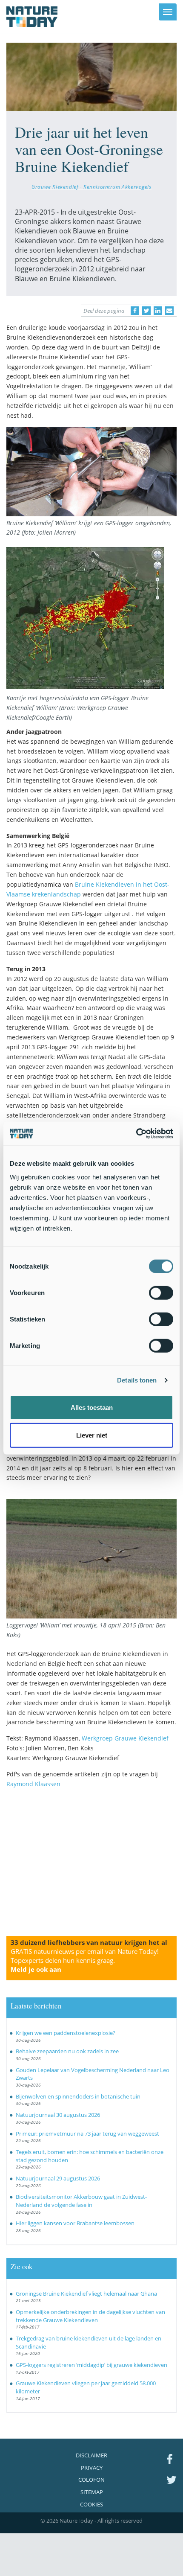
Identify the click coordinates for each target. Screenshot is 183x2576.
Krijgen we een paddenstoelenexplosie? (66, 2033)
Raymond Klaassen (33, 1784)
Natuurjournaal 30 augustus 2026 (58, 2115)
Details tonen (137, 1380)
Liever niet (92, 1435)
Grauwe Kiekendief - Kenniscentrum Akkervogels (91, 186)
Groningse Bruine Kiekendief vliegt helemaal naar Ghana (86, 2294)
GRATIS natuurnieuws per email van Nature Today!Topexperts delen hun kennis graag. (85, 1960)
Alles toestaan (92, 1407)
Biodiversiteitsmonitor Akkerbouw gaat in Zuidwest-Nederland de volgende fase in (81, 2201)
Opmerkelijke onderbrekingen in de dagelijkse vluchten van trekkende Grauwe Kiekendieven (90, 2316)
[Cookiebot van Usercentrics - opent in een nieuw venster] (136, 1133)
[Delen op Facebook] (135, 311)
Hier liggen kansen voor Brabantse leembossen (75, 2223)
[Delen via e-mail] (169, 311)
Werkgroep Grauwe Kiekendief (125, 1738)
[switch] (161, 1292)
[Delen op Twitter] (146, 311)
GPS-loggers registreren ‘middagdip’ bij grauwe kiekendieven (91, 2365)
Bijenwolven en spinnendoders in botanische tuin (78, 2096)
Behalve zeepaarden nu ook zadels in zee (67, 2051)
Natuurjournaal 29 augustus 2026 (58, 2178)
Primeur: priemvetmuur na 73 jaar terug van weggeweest (87, 2134)
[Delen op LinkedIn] (158, 311)
